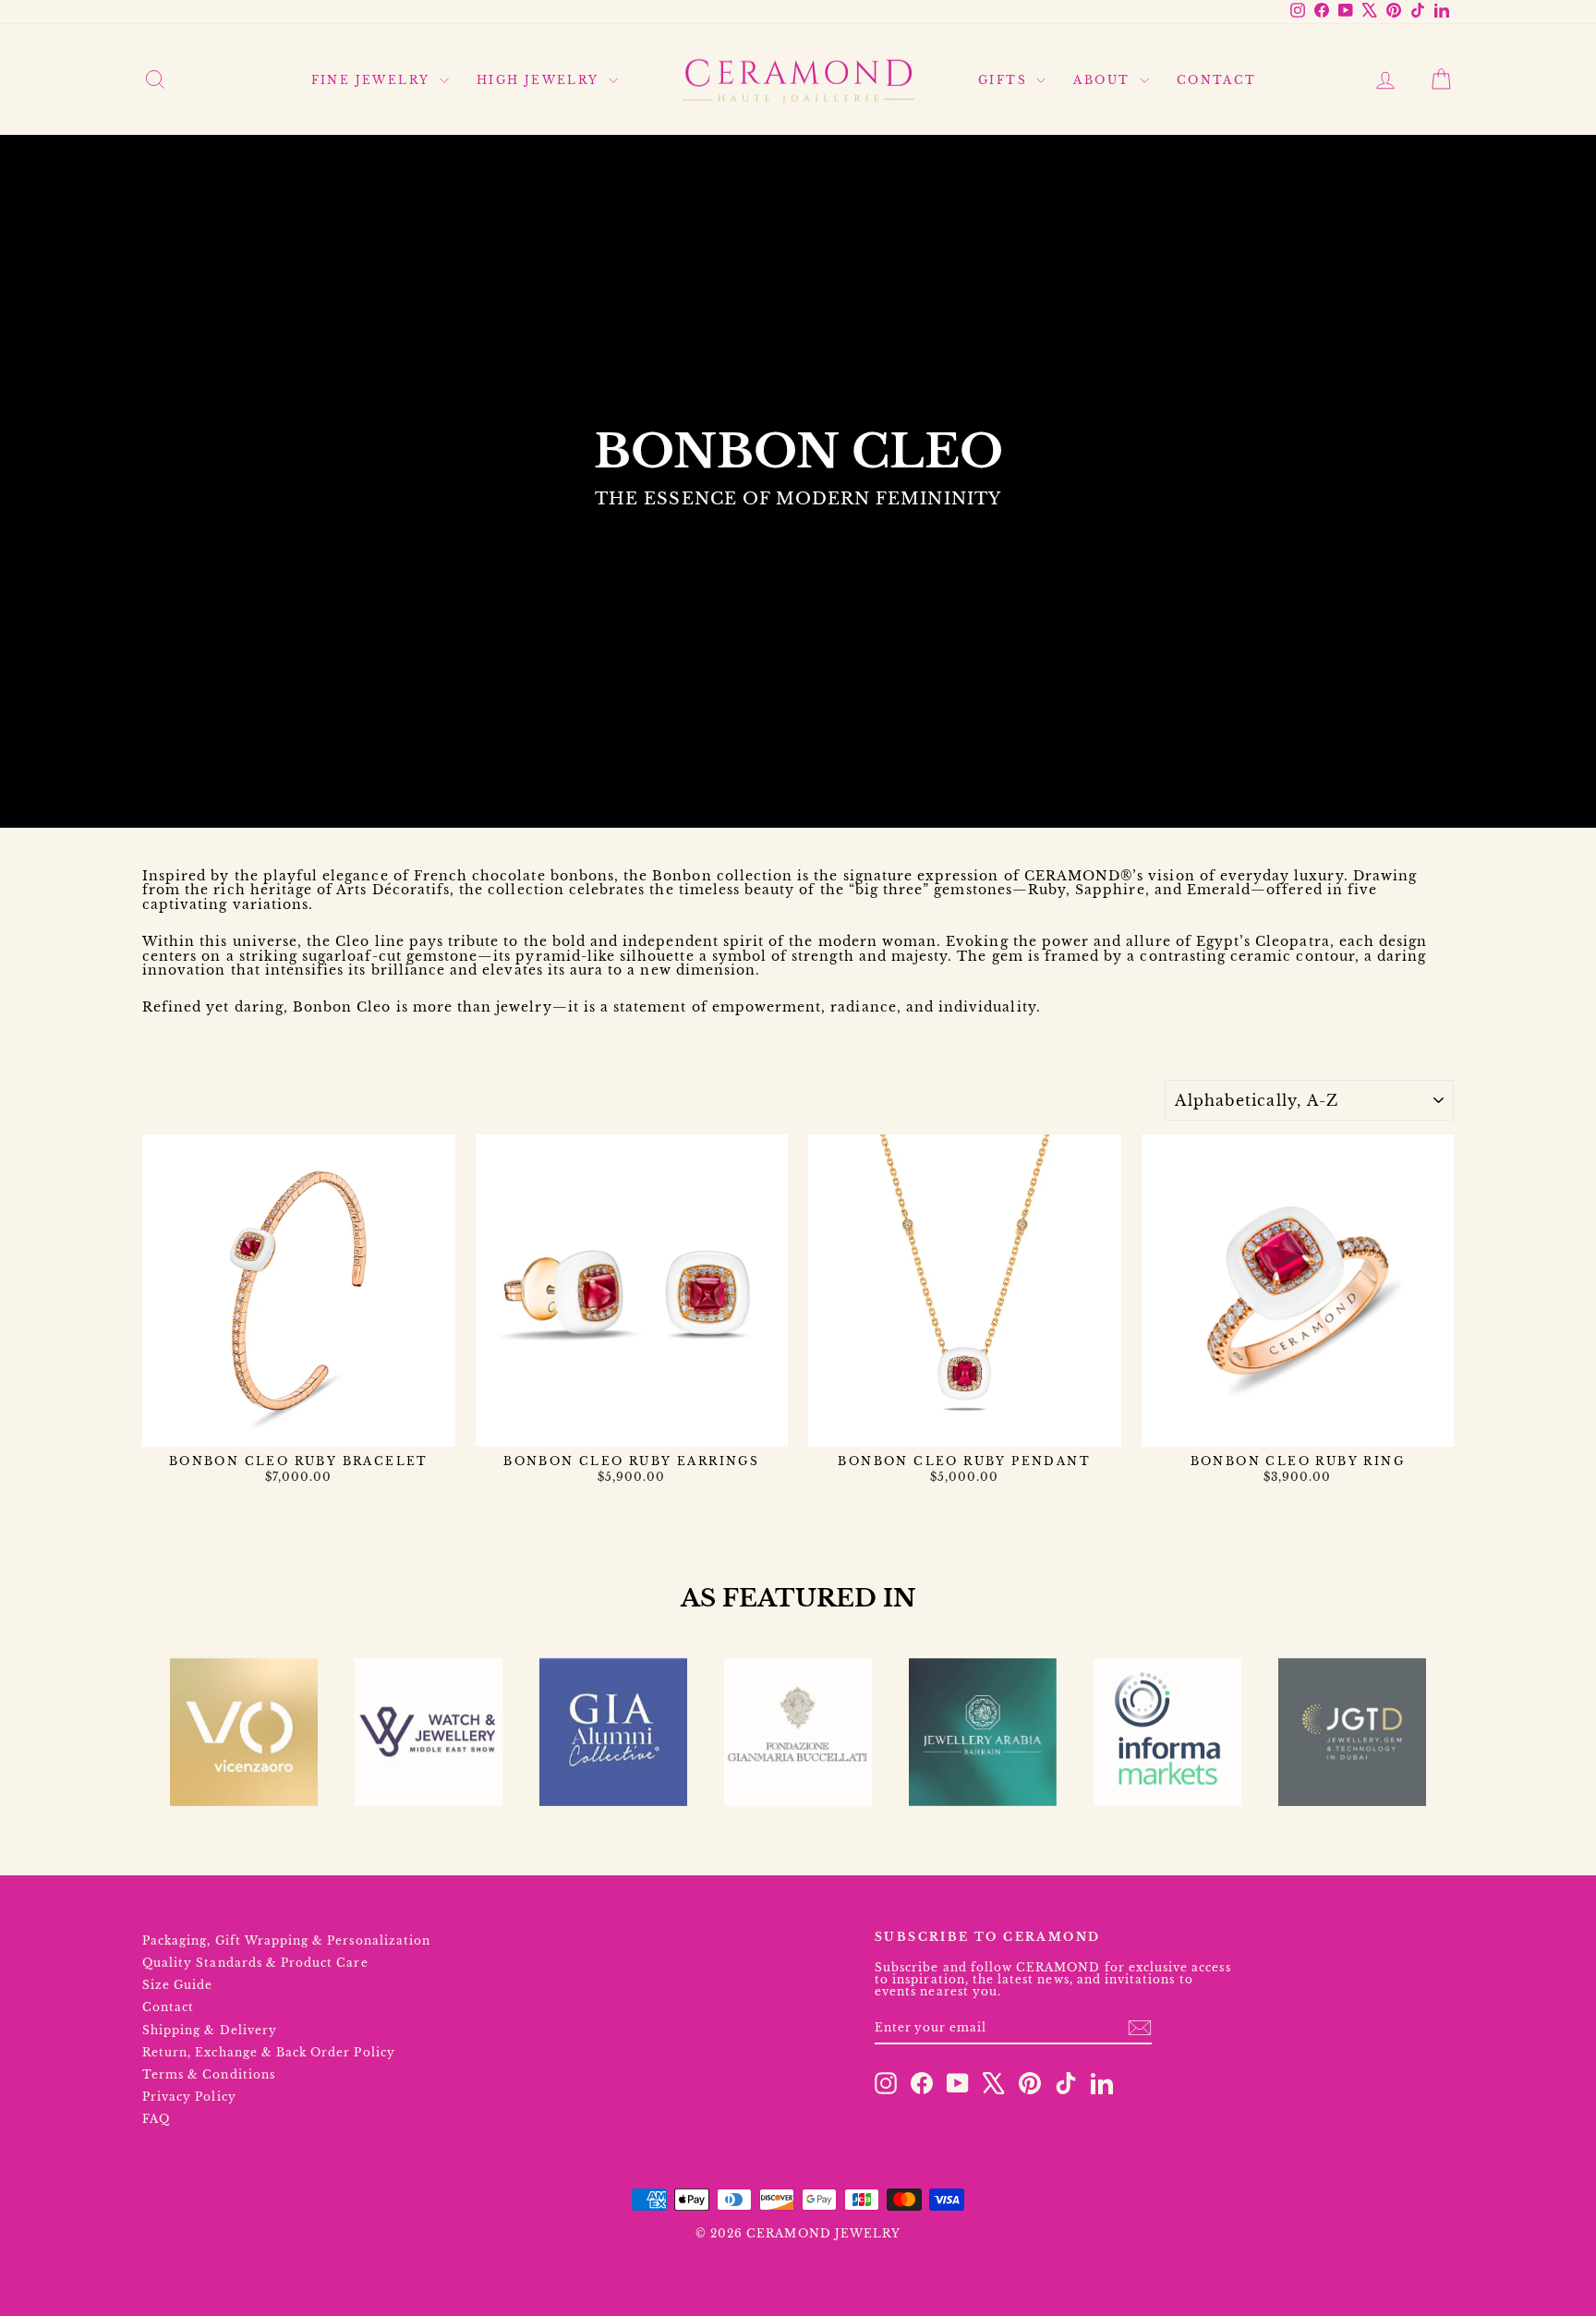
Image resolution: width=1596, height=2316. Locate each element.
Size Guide (178, 1985)
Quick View (298, 1428)
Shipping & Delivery (210, 2030)
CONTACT (1217, 80)
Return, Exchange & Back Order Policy (269, 2052)
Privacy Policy (189, 2097)
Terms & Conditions (209, 2074)
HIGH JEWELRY (540, 80)
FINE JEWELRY (373, 80)
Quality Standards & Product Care (255, 1963)
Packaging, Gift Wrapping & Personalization (286, 1940)
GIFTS (1005, 80)
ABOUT (1104, 80)
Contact (168, 2007)
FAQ (156, 2119)
